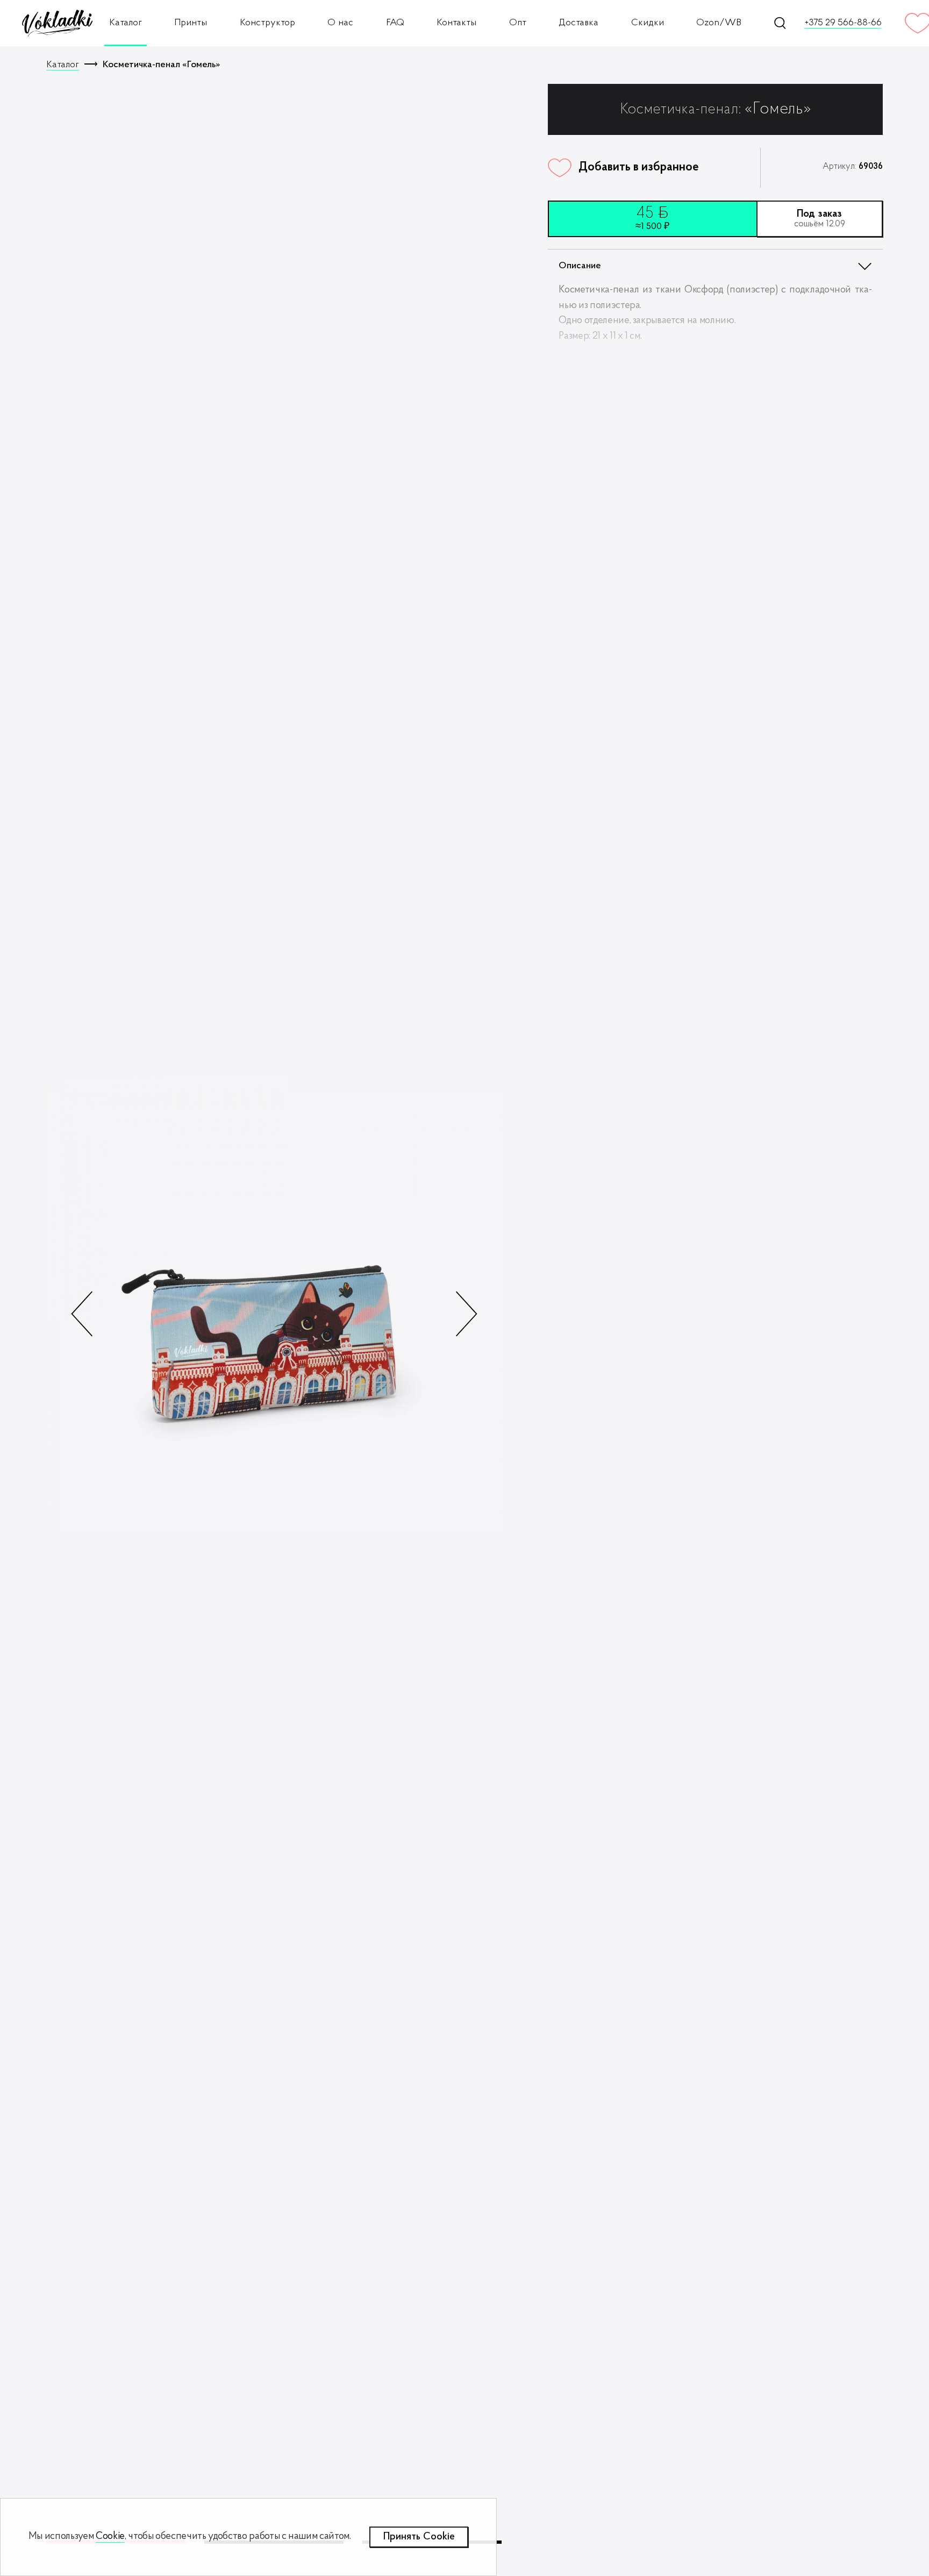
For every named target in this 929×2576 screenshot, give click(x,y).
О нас (340, 23)
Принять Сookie (419, 2537)
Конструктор (267, 23)
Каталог (126, 23)
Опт (518, 23)
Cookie (110, 2536)
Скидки (648, 23)
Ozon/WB (719, 23)
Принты (191, 23)
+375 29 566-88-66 (843, 23)
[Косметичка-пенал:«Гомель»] (274, 1305)
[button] (466, 1314)
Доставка (578, 23)
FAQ (395, 23)
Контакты (456, 23)
